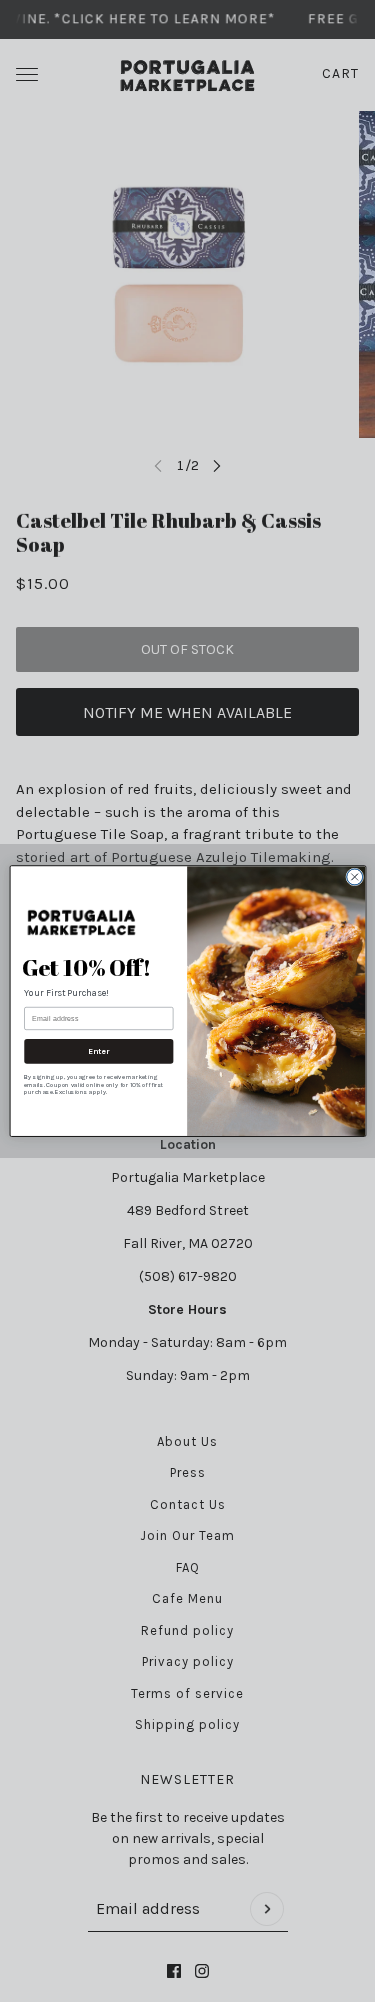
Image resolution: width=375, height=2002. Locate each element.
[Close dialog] (354, 877)
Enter (98, 1051)
